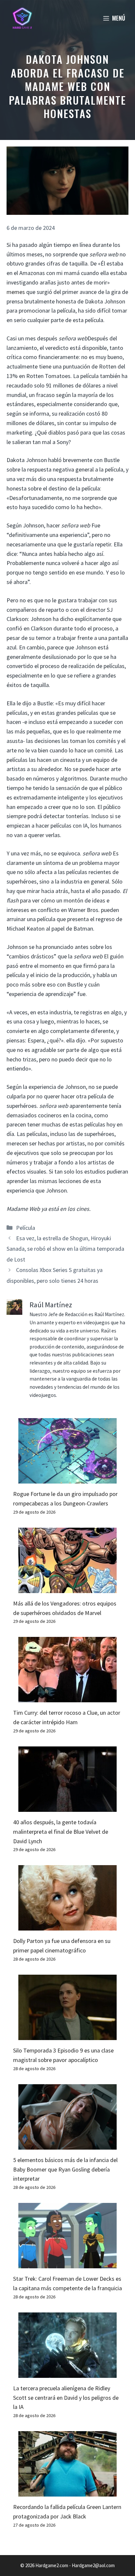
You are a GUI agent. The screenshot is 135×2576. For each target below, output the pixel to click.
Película (26, 1228)
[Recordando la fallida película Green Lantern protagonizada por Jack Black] (67, 2491)
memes (16, 292)
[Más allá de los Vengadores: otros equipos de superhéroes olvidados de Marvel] (67, 1588)
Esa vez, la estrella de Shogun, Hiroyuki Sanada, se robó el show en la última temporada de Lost (65, 1249)
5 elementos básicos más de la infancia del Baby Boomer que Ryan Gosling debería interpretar (65, 2169)
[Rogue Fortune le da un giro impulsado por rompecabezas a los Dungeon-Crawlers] (67, 1478)
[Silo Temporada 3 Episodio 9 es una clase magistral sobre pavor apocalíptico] (67, 2035)
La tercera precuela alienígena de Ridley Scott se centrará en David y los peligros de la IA (66, 2398)
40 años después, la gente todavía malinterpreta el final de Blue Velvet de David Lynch (61, 1832)
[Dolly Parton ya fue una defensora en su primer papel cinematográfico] (67, 1926)
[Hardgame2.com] (22, 18)
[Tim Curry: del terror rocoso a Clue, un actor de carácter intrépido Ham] (67, 1698)
